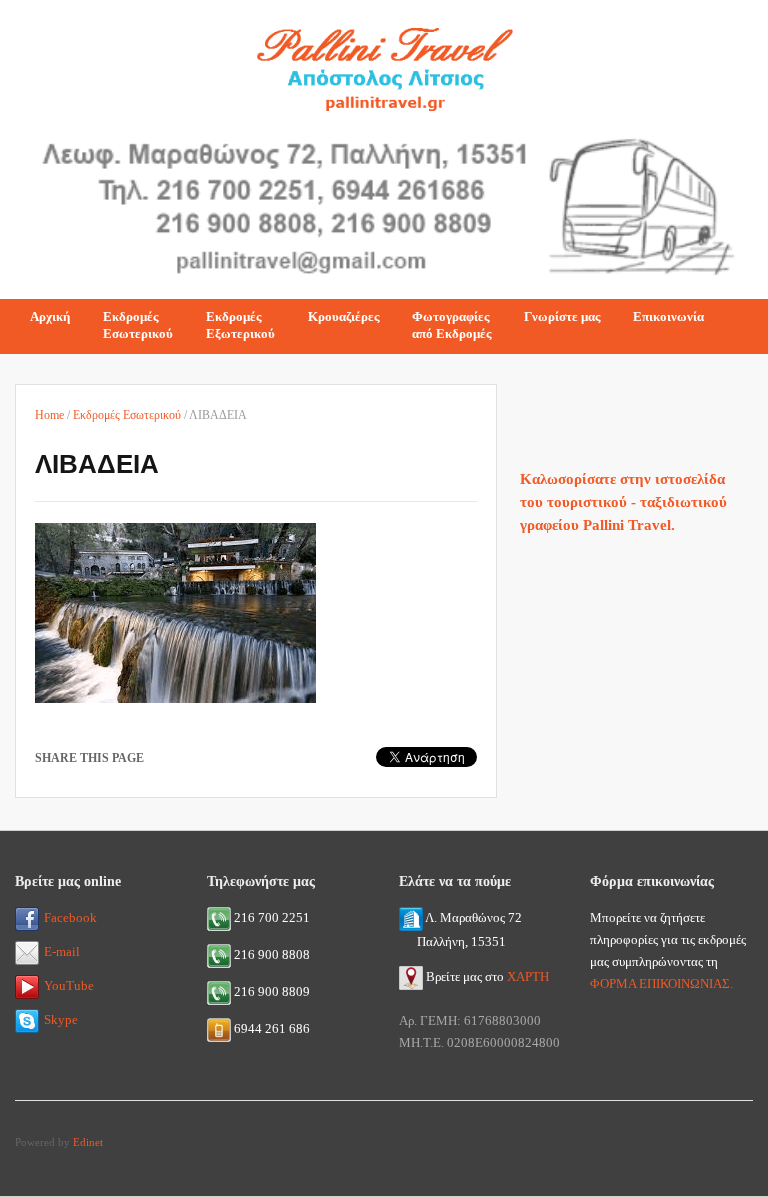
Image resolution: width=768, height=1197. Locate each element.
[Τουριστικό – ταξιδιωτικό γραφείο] (384, 63)
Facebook (70, 917)
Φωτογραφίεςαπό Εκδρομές (451, 325)
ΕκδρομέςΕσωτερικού (138, 325)
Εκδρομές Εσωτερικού (127, 415)
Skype (61, 1019)
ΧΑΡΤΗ (528, 976)
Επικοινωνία (668, 316)
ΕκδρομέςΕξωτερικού (240, 325)
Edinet (88, 1142)
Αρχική (50, 316)
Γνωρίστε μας (562, 316)
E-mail (62, 951)
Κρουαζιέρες (343, 316)
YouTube (69, 985)
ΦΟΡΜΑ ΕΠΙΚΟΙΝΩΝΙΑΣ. (661, 983)
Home (49, 415)
